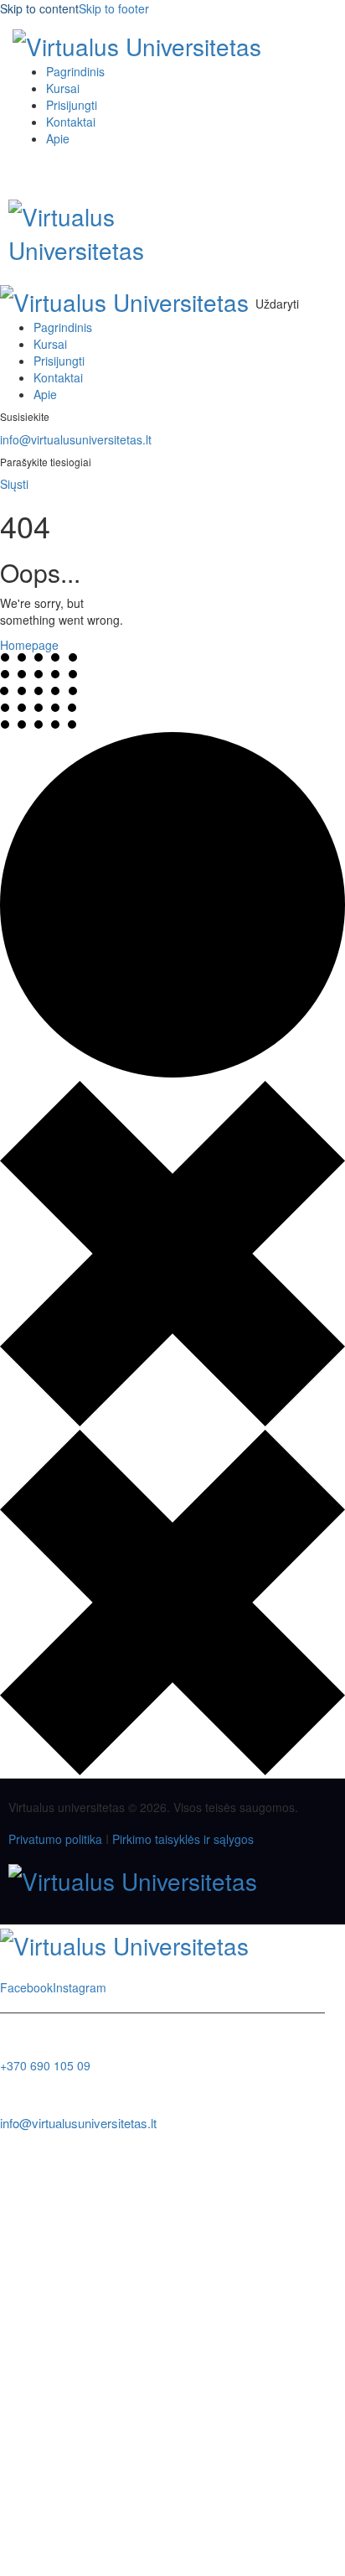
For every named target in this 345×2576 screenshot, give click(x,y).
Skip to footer (114, 8)
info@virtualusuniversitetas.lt (76, 439)
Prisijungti (180, 2551)
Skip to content (39, 8)
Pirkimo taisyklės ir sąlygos (183, 1839)
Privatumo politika (55, 1839)
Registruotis (122, 2551)
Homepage (29, 645)
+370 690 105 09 (45, 2065)
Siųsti (14, 484)
